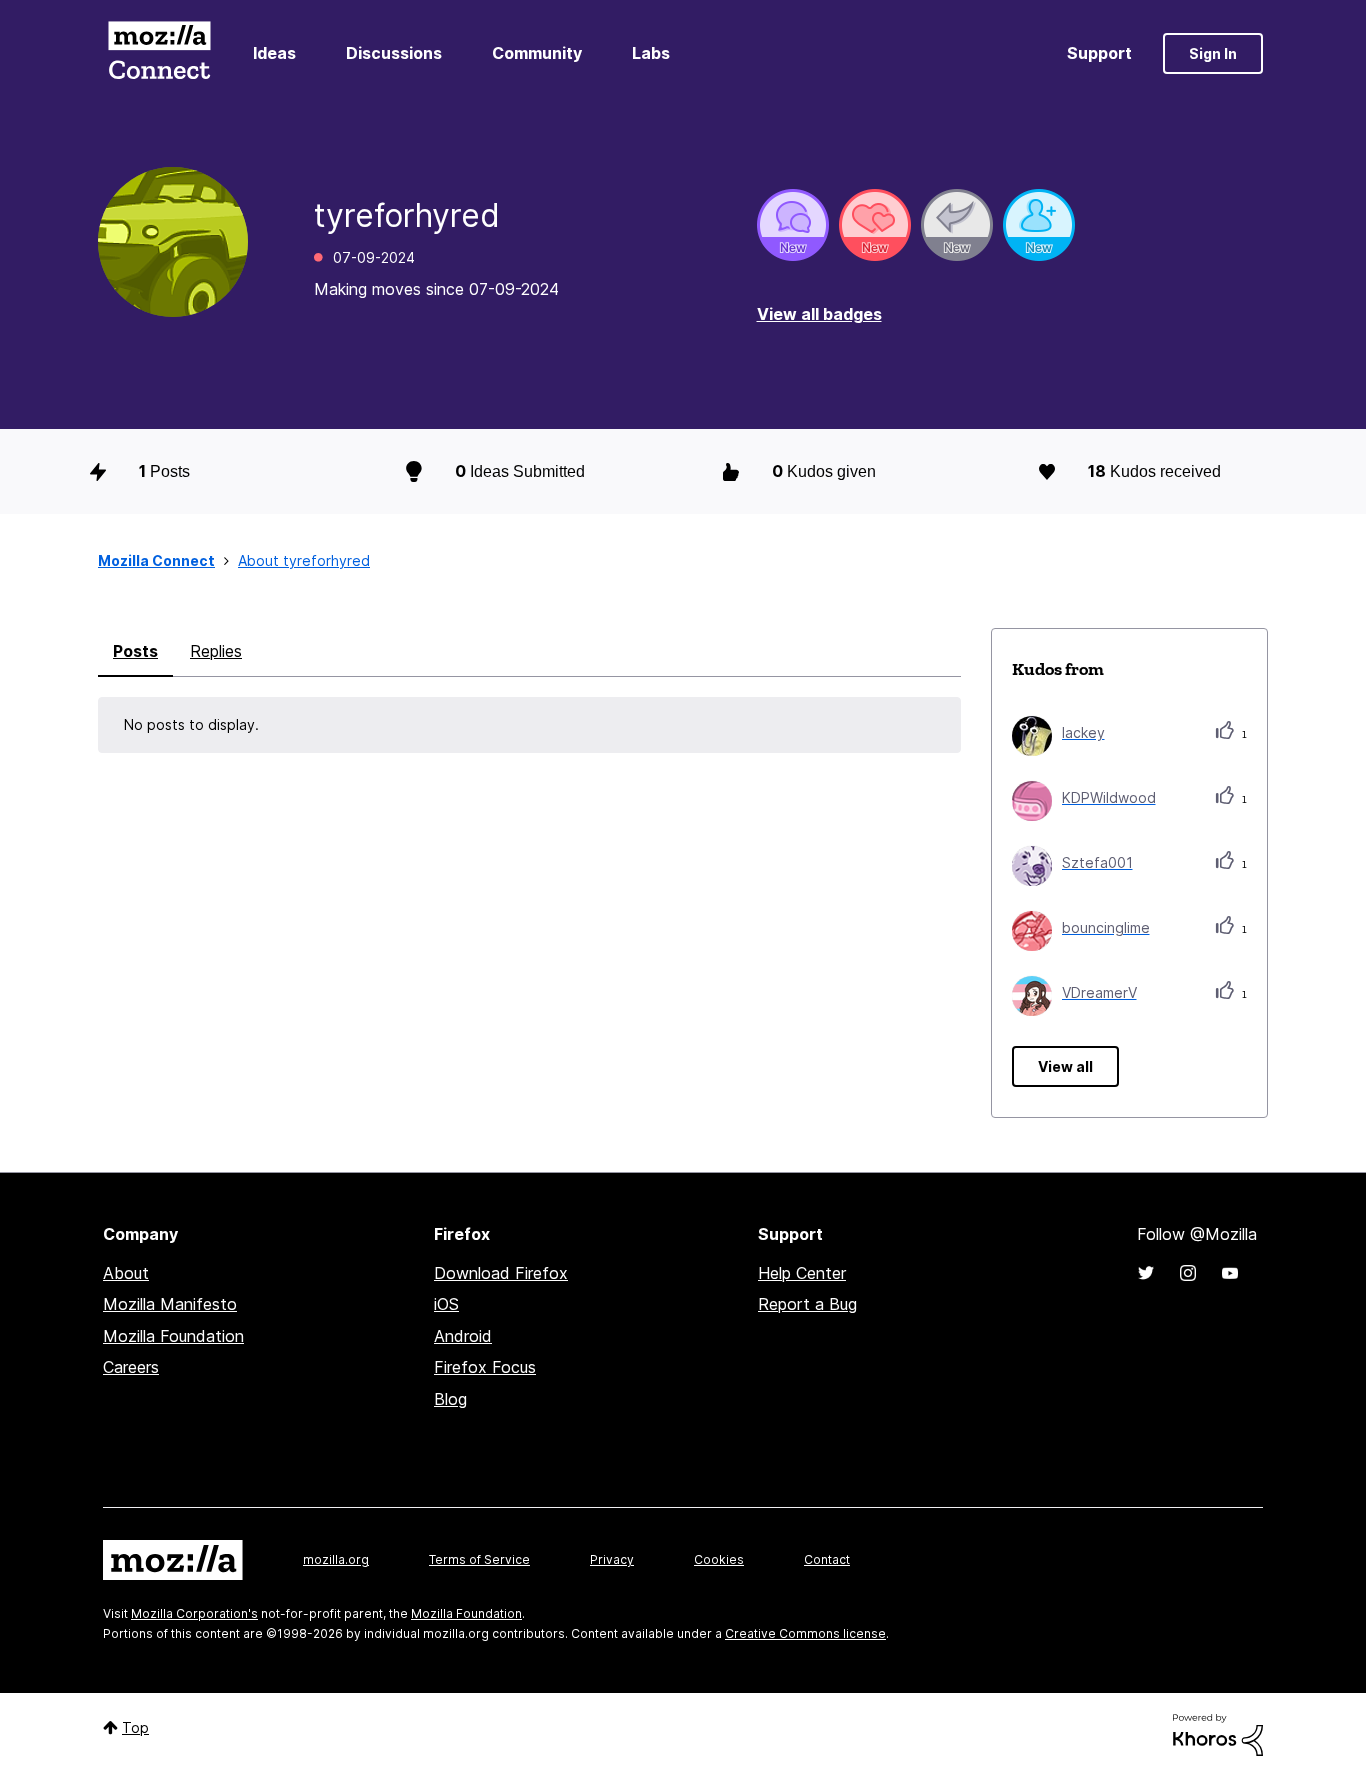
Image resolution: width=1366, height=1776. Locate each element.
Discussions (394, 53)
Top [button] (135, 1727)
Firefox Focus (485, 1367)
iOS (446, 1304)
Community (537, 53)
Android (463, 1336)
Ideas (274, 53)
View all (1065, 1066)
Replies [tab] (216, 651)
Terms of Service (479, 1559)
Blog (450, 1399)
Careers (131, 1367)
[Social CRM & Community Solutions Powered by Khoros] (1218, 1733)
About (126, 1273)
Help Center (802, 1273)
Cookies (719, 1559)
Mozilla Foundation (173, 1336)
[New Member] (1039, 225)
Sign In (1213, 53)
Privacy (612, 1559)
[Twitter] (1146, 1273)
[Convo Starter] (793, 225)
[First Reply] (957, 225)
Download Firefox (501, 1273)
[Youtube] (1230, 1273)
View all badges (819, 314)
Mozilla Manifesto (170, 1304)
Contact (827, 1559)
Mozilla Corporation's (194, 1613)
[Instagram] (1188, 1273)
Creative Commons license (805, 1633)
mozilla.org (336, 1559)
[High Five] (875, 225)
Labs (651, 53)
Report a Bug (807, 1304)
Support (1099, 53)
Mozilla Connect (159, 53)
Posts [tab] (135, 651)
